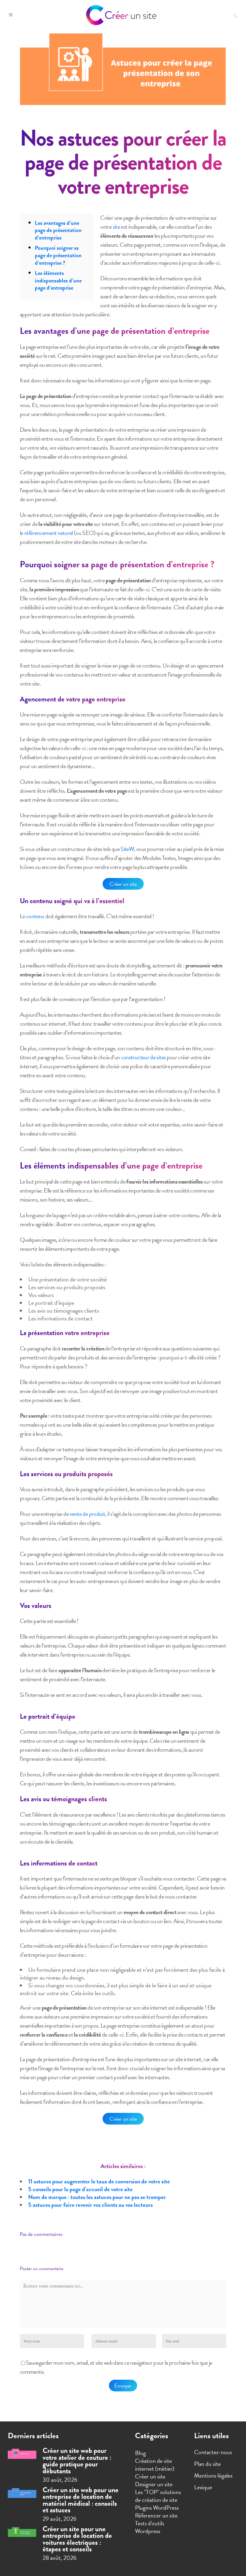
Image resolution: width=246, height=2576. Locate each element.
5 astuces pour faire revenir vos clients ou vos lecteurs (90, 2205)
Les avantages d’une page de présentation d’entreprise (58, 230)
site (116, 227)
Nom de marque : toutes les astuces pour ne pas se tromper (97, 2197)
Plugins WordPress (157, 2508)
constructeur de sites (143, 1057)
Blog (140, 2453)
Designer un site (154, 2484)
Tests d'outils (150, 2523)
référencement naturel (49, 533)
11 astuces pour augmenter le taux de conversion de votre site (99, 2181)
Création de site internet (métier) (155, 2465)
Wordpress (148, 2531)
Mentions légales (213, 2475)
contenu (35, 916)
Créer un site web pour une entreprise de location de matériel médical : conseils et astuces (81, 2500)
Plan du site (207, 2464)
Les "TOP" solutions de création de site (158, 2496)
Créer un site (123, 884)
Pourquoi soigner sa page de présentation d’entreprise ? (58, 255)
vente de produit (87, 1514)
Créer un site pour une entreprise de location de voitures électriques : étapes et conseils (77, 2539)
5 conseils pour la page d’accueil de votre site (80, 2189)
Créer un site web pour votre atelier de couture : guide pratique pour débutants (77, 2461)
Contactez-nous (213, 2452)
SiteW (127, 849)
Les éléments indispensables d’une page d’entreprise (58, 280)
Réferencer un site (156, 2515)
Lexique (203, 2487)
